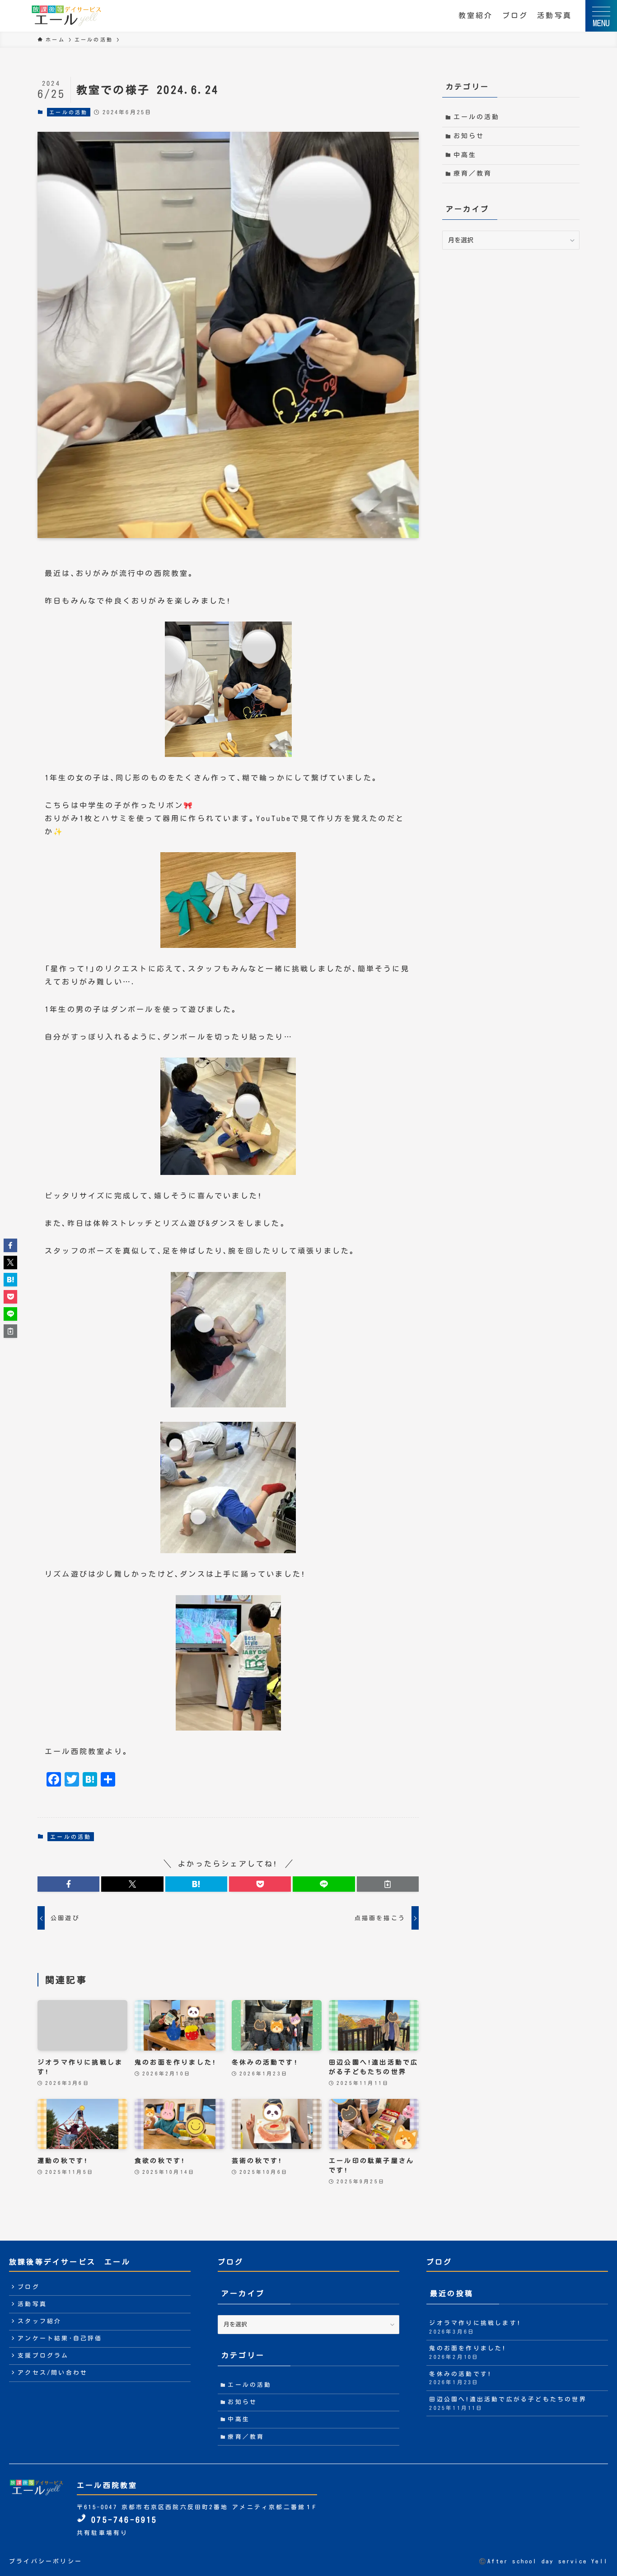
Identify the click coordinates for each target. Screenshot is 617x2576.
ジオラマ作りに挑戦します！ (475, 2327)
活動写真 (554, 15)
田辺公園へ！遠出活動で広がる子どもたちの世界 (508, 2403)
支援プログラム (43, 2356)
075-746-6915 (122, 2520)
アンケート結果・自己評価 (60, 2338)
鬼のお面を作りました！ (467, 2352)
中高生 (465, 155)
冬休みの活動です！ (460, 2378)
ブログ (515, 15)
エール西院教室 (107, 2485)
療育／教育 (473, 173)
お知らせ (469, 136)
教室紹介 (476, 15)
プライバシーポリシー (46, 2561)
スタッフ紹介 (40, 2321)
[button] (68, 1884)
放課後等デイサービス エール (70, 2262)
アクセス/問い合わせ (53, 2373)
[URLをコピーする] (388, 1884)
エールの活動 (68, 112)
